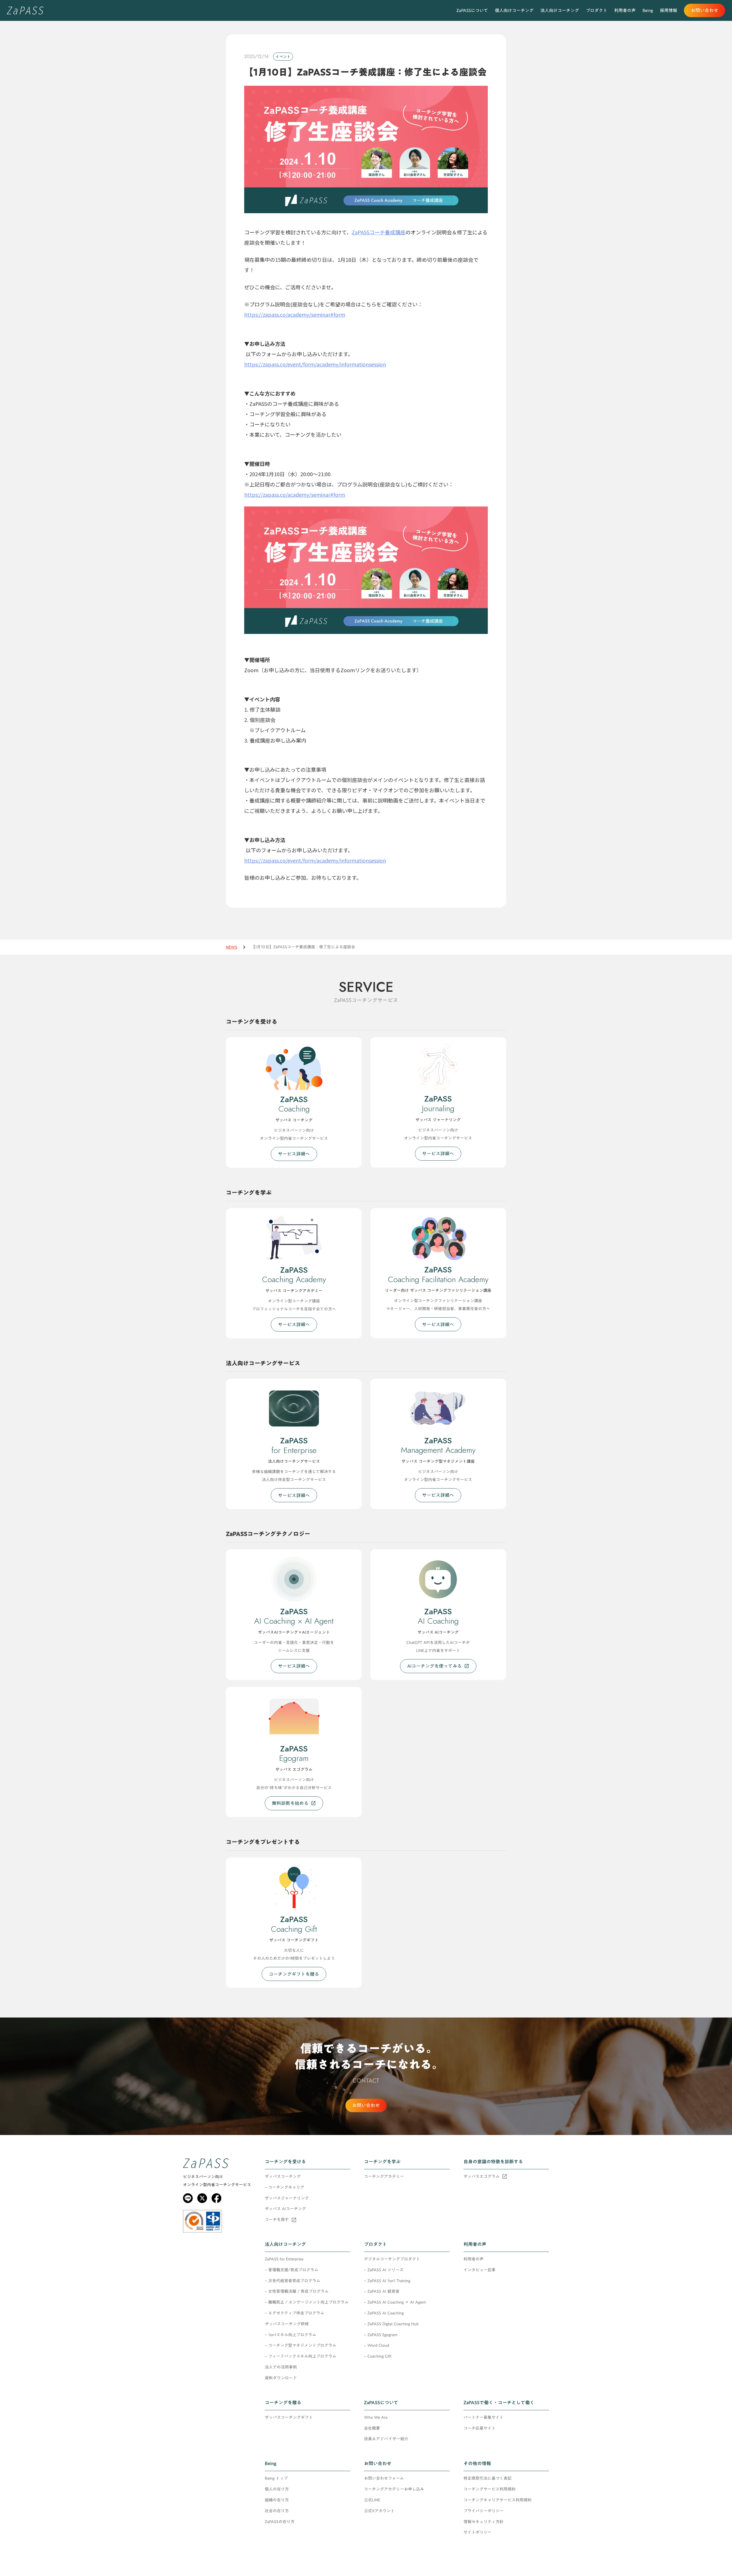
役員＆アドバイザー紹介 (386, 2439)
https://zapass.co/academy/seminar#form (295, 314)
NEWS (232, 947)
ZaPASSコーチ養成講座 (379, 232)
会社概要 (372, 2429)
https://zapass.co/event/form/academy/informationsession (315, 364)
